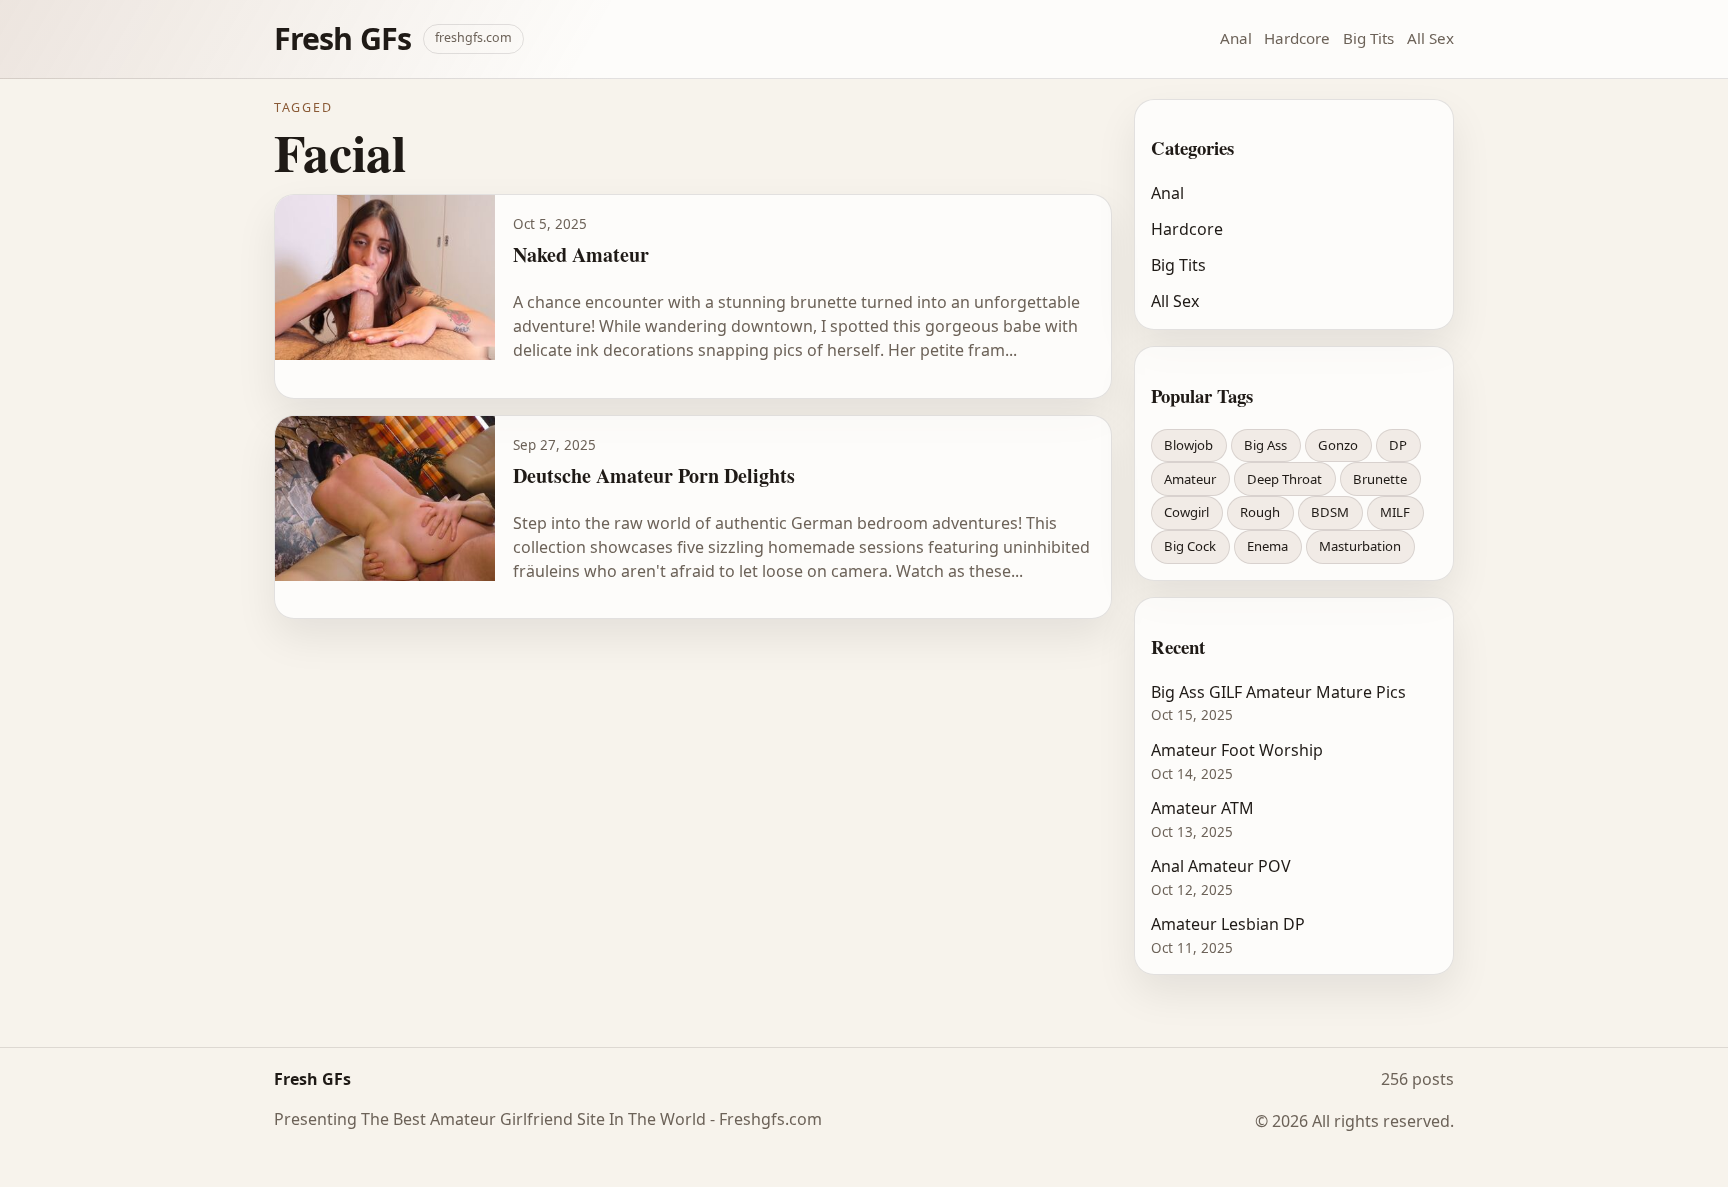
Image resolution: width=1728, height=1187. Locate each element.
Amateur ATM (1202, 808)
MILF (1395, 512)
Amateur (1190, 479)
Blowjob (1188, 445)
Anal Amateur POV (1221, 866)
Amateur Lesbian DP (1228, 924)
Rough (1260, 512)
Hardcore (1297, 38)
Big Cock (1190, 546)
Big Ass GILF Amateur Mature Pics (1278, 692)
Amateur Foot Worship (1237, 750)
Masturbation (1360, 546)
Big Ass (1265, 445)
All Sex (1430, 38)
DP (1398, 445)
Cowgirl (1186, 512)
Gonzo (1338, 445)
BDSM (1330, 512)
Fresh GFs (342, 38)
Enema (1267, 546)
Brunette (1380, 479)
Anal (1236, 38)
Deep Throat (1284, 479)
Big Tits (1368, 38)
